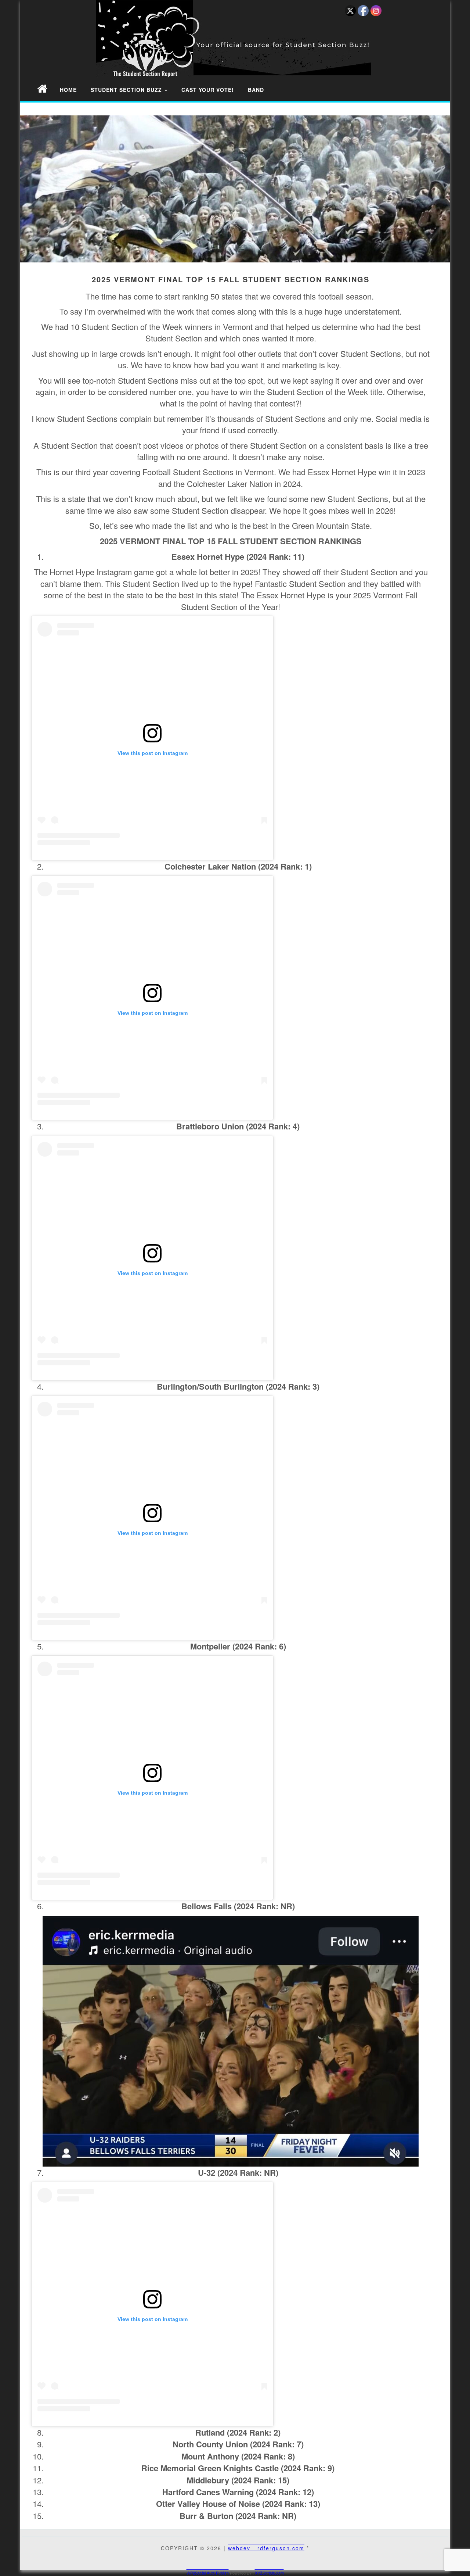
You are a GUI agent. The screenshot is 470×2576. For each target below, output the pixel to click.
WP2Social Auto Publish (208, 2573)
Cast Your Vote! (208, 90)
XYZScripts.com (269, 2573)
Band (256, 90)
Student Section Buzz (127, 90)
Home (68, 90)
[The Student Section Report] (42, 88)
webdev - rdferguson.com (266, 2548)
